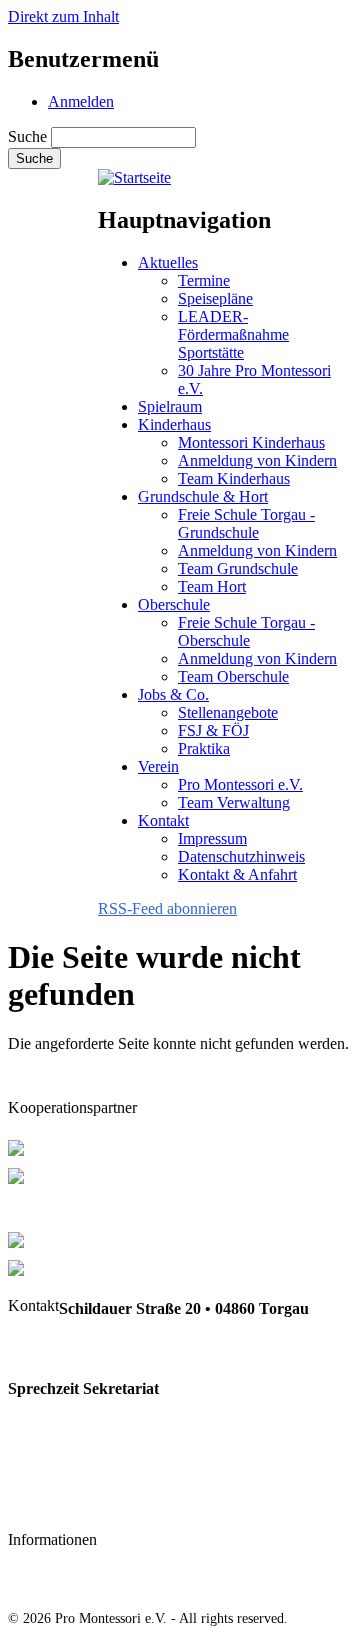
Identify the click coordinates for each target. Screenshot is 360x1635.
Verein (158, 766)
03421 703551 (54, 1348)
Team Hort (212, 586)
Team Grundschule (238, 568)
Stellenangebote (228, 712)
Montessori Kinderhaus (251, 442)
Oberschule (174, 604)
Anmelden (81, 101)
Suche (27, 136)
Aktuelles (168, 262)
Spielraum (170, 406)
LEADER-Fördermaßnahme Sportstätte (233, 334)
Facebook (41, 1502)
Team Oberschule (233, 676)
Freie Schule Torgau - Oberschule (246, 631)
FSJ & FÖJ (213, 730)
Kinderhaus (174, 424)
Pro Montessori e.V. (240, 784)
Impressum (212, 838)
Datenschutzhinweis (241, 856)
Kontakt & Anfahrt (237, 874)
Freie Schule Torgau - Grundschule (246, 523)
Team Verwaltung (234, 802)
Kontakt (163, 820)
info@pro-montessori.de (89, 1462)
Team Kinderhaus (234, 478)
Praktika (204, 748)
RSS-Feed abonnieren (167, 908)
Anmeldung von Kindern (257, 460)
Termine (204, 280)
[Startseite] (134, 177)
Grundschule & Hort (203, 496)
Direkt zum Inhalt (63, 16)
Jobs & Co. (173, 694)
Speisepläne (215, 298)
